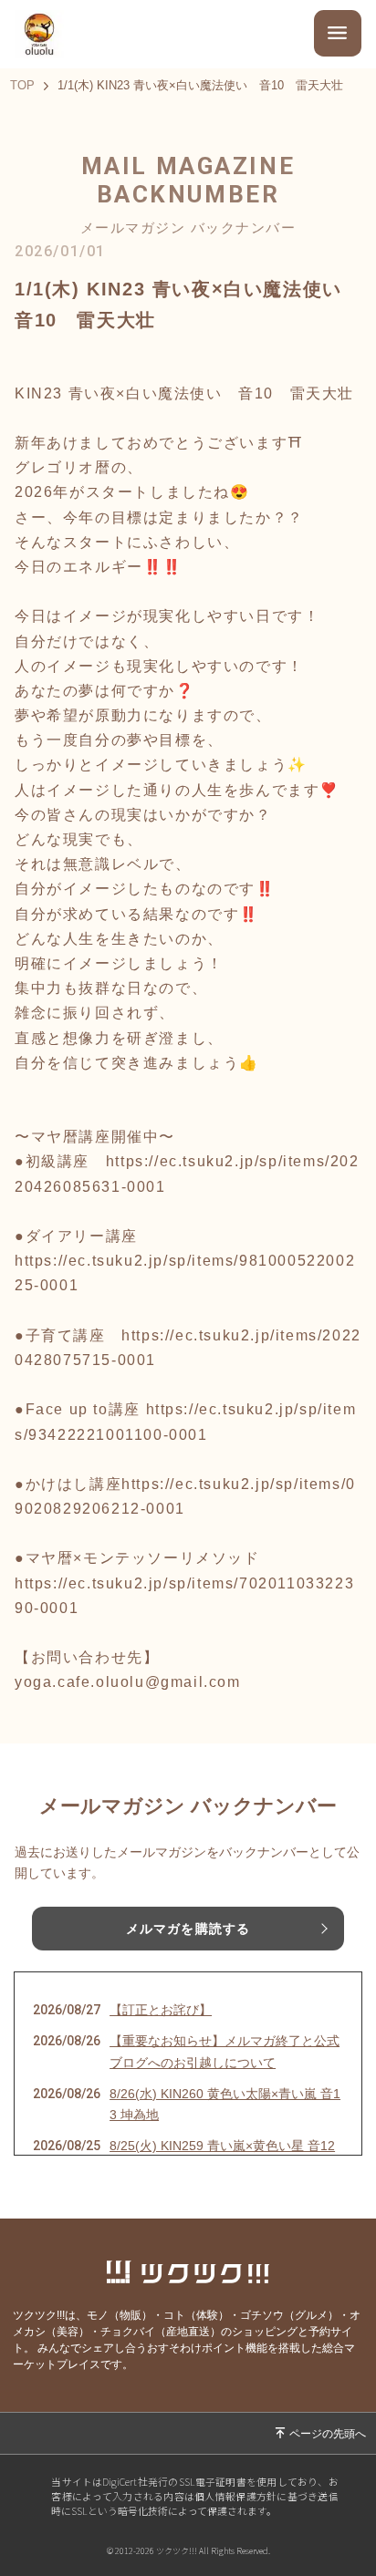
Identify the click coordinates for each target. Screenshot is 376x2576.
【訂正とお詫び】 (161, 2010)
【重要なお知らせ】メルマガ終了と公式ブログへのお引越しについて (225, 2052)
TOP (22, 86)
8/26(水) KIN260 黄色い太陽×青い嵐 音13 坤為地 (225, 2105)
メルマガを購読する (188, 1929)
